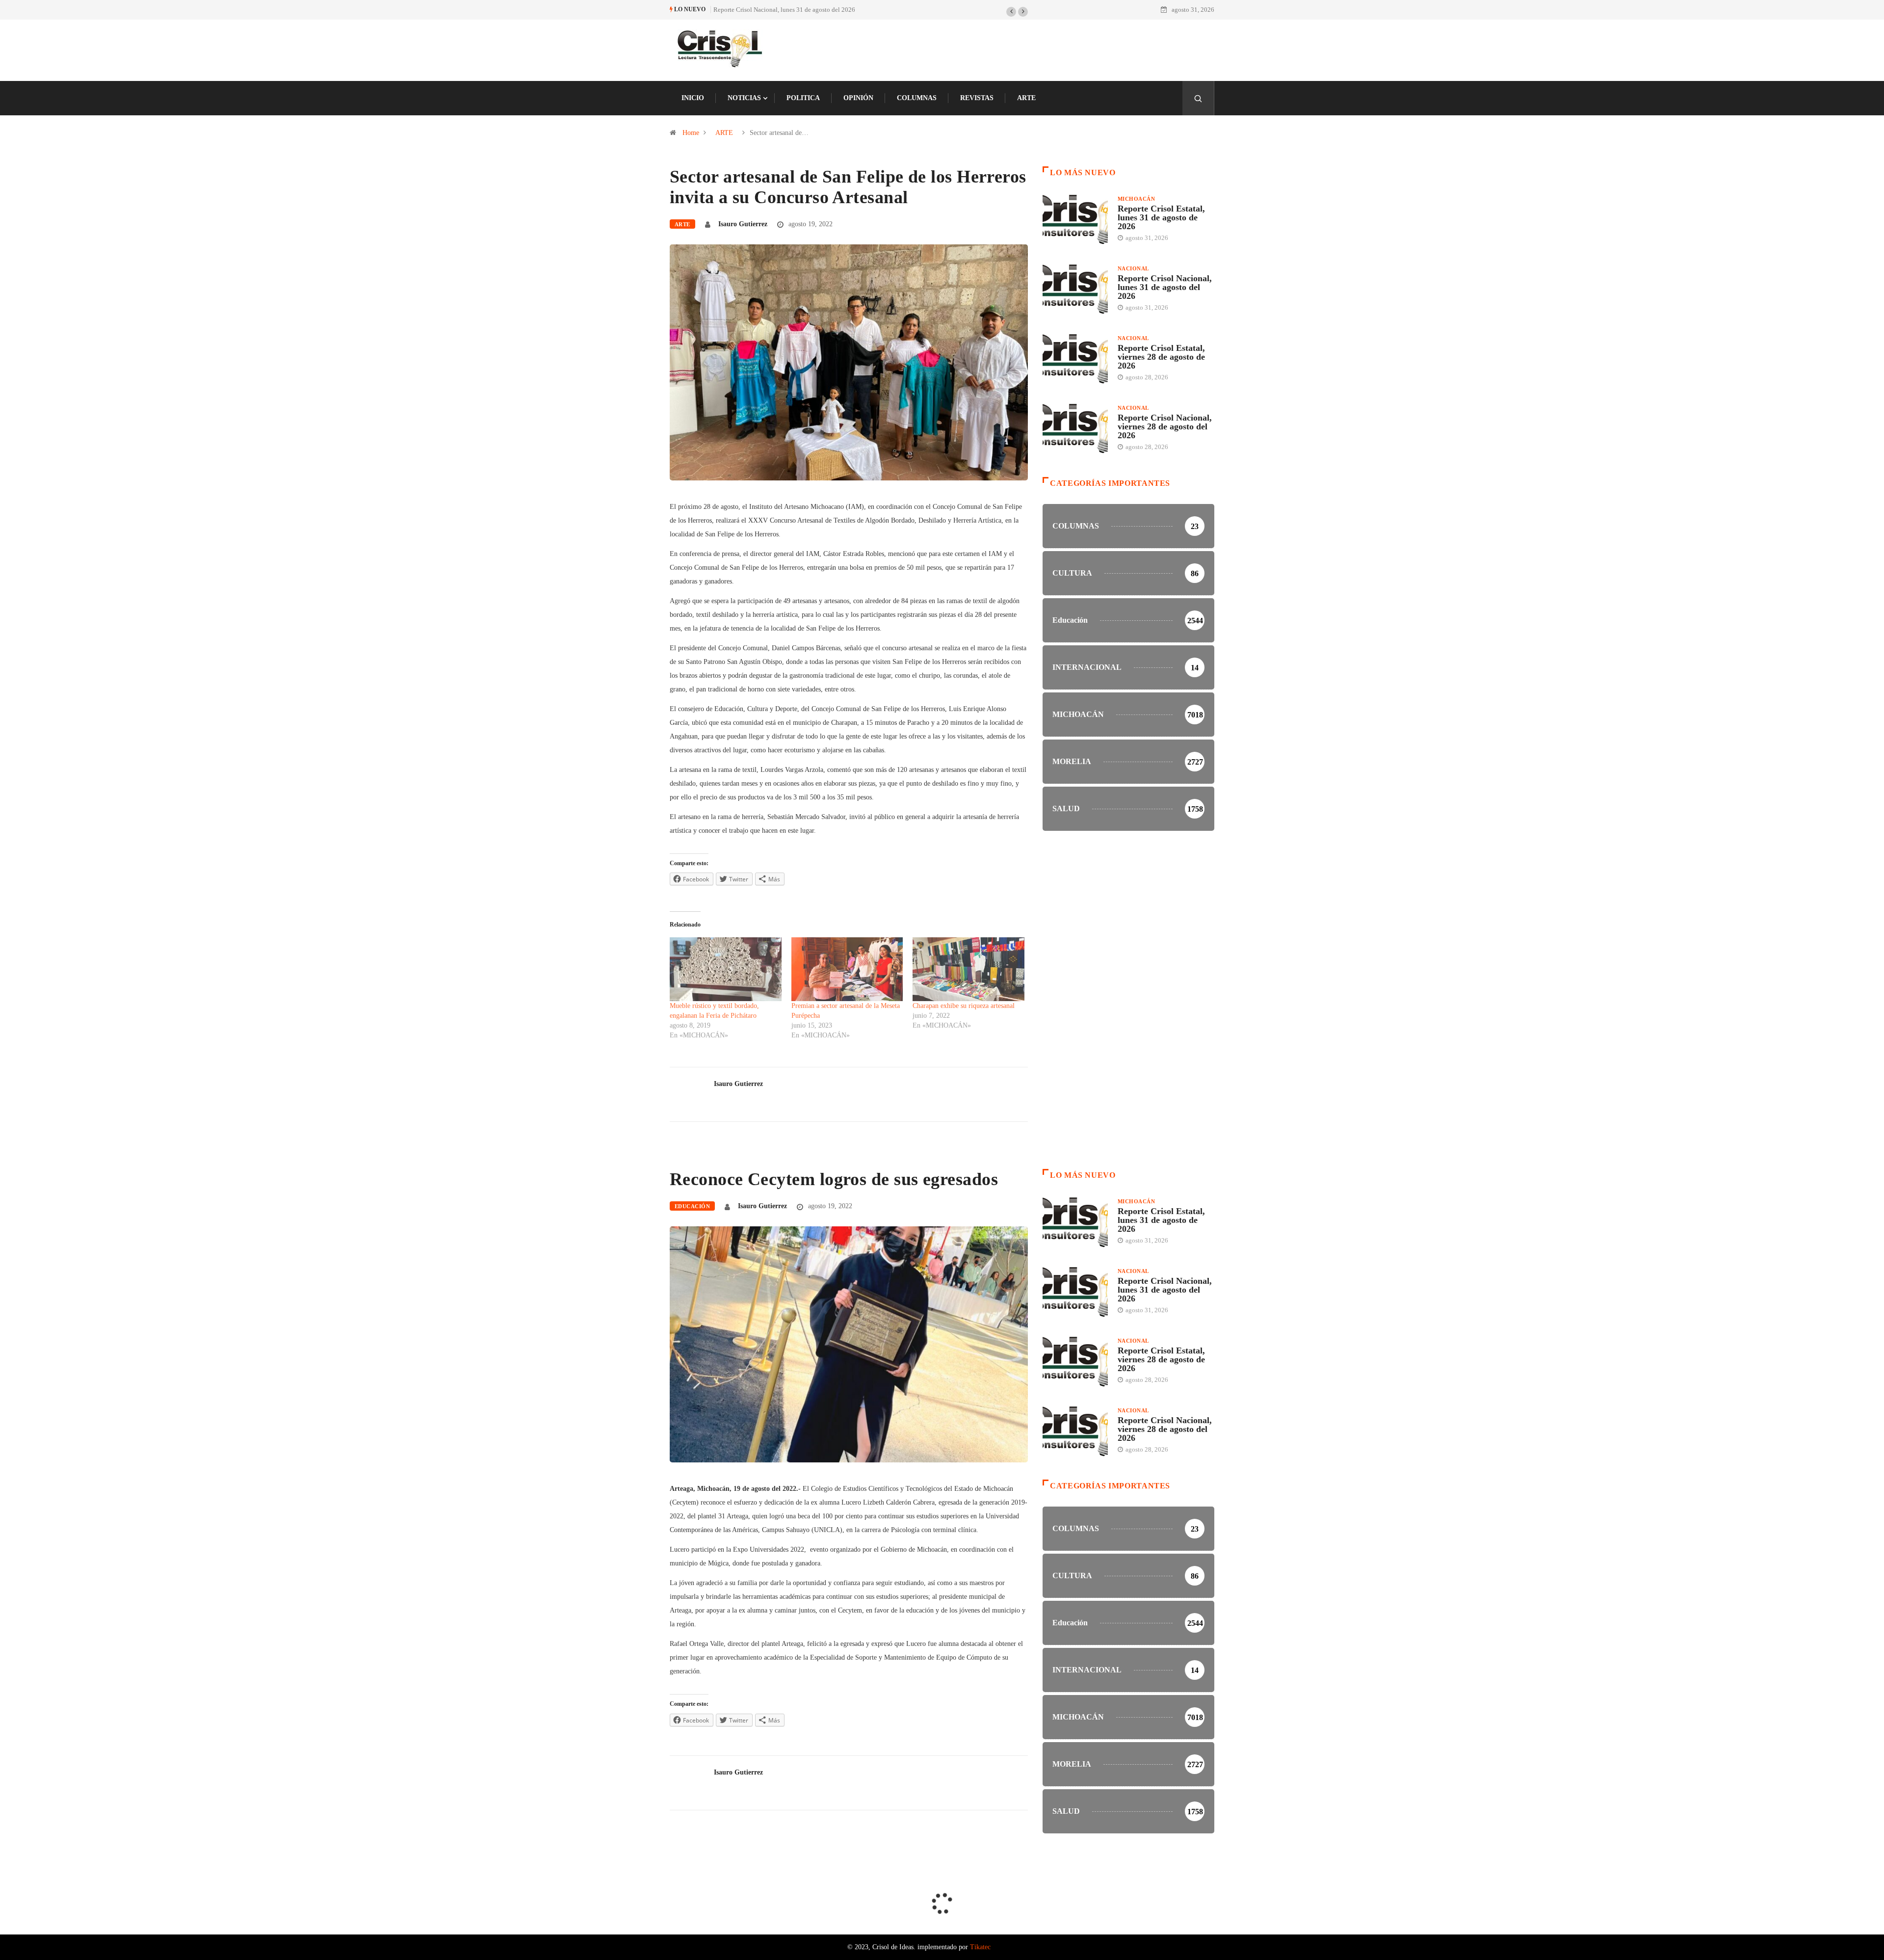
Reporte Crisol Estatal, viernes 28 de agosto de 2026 (783, 10)
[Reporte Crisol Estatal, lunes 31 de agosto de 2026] (1075, 219)
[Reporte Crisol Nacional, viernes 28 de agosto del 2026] (1075, 428)
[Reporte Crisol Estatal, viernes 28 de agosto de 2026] (1075, 359)
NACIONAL (1133, 268)
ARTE (1026, 98)
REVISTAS (977, 98)
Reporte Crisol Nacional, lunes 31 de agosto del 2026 (1165, 287)
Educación (692, 1206)
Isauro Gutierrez (743, 224)
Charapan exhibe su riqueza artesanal (964, 1006)
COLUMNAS (917, 98)
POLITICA (803, 98)
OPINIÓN (858, 98)
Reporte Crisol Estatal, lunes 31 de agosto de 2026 (1161, 217)
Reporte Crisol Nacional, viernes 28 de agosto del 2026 (1165, 426)
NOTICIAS (744, 98)
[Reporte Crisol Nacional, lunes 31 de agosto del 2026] (1075, 289)
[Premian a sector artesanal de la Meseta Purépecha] (847, 969)
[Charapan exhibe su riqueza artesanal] (968, 969)
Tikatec (980, 1947)
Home (691, 133)
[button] (1011, 12)
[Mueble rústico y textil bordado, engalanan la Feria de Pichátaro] (726, 969)
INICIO (693, 98)
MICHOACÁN (1136, 199)
